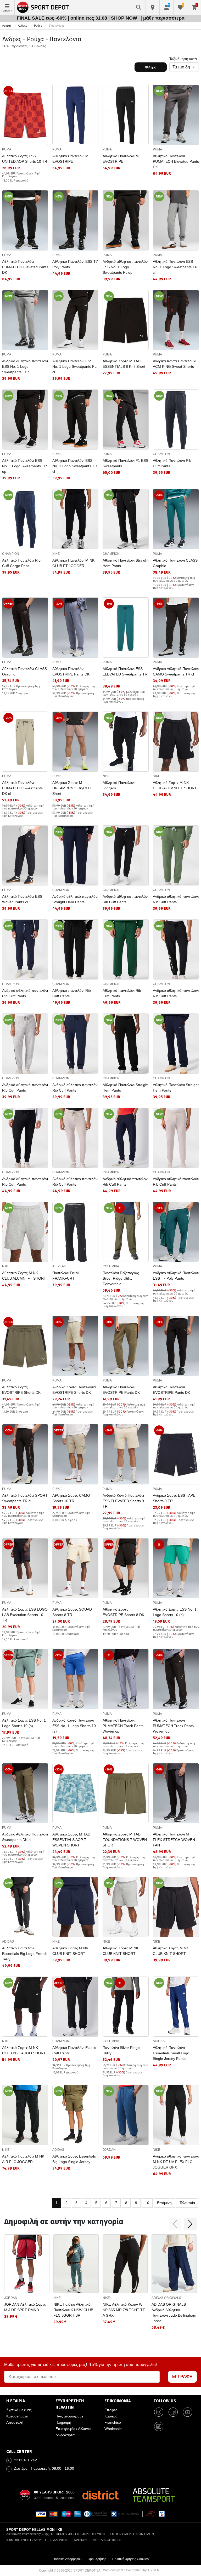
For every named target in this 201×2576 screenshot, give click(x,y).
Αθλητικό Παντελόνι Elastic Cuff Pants (74, 2050)
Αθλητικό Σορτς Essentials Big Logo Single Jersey (74, 2159)
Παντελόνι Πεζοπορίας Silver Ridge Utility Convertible (121, 1278)
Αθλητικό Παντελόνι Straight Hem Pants (125, 563)
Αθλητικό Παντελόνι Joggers (119, 785)
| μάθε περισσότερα (163, 18)
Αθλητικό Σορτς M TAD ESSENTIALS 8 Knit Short (124, 364)
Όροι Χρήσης (97, 2559)
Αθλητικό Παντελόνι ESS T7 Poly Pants (75, 264)
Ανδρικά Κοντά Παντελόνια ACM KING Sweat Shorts (175, 364)
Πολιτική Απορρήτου (67, 2559)
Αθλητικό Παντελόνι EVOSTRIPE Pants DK (71, 671)
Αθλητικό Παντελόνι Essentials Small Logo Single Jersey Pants (171, 2053)
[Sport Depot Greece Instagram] (159, 2412)
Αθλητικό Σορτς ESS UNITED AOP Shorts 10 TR (25, 159)
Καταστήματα (17, 2416)
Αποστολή (15, 2422)
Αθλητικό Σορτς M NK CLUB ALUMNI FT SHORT (175, 785)
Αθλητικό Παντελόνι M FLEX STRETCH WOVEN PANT (174, 1840)
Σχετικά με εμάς (19, 2410)
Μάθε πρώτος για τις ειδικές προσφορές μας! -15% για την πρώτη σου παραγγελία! (80, 2365)
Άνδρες (22, 26)
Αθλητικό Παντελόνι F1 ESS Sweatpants (125, 463)
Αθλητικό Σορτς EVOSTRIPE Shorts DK (21, 1390)
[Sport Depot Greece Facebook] (173, 2412)
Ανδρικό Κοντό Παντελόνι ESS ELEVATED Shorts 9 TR (123, 1501)
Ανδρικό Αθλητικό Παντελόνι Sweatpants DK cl (25, 1837)
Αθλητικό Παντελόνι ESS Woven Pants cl (22, 899)
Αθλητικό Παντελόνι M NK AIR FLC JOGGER (23, 2159)
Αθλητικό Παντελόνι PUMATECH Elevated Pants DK (176, 161)
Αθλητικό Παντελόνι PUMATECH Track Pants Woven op (123, 1726)
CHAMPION (161, 454)
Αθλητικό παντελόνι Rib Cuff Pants (72, 993)
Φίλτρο (151, 67)
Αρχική (6, 26)
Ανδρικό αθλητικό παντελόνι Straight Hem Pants (75, 899)
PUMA (7, 149)
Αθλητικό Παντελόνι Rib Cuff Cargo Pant (21, 563)
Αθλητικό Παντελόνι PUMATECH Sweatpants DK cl (22, 788)
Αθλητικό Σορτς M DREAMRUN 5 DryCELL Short (72, 788)
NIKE (56, 554)
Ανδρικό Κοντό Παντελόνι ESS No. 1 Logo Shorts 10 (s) (74, 1726)
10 (147, 2203)
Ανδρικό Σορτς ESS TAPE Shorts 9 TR (174, 1498)
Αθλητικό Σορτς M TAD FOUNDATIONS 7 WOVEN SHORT (125, 1840)
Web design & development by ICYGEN (131, 2570)
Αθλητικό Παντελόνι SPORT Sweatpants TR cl (25, 1498)
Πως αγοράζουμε (69, 2416)
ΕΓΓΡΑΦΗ (182, 2377)
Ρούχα (38, 26)
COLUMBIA (111, 1266)
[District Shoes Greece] (100, 2495)
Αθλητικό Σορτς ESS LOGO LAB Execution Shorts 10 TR (25, 1615)
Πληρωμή (63, 2422)
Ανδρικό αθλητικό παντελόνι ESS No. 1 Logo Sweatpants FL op (125, 267)
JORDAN (109, 2150)
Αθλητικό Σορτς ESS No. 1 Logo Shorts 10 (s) (175, 1612)
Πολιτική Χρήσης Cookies (130, 2559)
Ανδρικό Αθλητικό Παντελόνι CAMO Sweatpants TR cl (176, 671)
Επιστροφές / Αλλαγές (73, 2429)
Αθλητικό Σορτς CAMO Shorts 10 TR (71, 1498)
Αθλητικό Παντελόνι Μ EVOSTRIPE (70, 159)
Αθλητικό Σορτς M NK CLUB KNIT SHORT (70, 1951)
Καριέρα (111, 2416)
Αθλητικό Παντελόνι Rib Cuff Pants (172, 463)
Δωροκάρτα (65, 2435)
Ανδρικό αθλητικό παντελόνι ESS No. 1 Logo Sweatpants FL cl (25, 366)
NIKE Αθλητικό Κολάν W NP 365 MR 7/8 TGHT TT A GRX (124, 2310)
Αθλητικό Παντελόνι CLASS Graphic (175, 563)
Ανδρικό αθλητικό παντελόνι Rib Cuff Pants (125, 899)
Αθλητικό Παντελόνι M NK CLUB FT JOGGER (73, 563)
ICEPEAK (59, 1266)
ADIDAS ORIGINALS (166, 2298)
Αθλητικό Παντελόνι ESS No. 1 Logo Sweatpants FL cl (74, 366)
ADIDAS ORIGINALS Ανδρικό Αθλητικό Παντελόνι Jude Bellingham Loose (174, 2313)
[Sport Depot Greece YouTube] (188, 2412)
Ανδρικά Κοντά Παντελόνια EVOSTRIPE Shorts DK (74, 1390)
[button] (175, 2224)
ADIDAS (8, 1942)
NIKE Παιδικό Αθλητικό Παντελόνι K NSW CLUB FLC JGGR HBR (73, 2310)
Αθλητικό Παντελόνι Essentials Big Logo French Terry (25, 1954)
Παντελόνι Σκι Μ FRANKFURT (66, 1276)
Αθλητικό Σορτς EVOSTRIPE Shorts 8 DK (123, 1612)
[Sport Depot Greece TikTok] (159, 2426)
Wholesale (113, 2429)
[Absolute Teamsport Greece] (154, 2495)
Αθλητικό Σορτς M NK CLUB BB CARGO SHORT (24, 2050)
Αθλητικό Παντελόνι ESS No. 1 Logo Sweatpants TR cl (175, 267)
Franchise (113, 2422)
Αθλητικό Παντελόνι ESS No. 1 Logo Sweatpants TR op (24, 466)
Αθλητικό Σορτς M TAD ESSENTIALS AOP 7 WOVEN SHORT (71, 1840)
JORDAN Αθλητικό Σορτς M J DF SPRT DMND (25, 2307)
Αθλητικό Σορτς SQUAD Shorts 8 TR (72, 1612)
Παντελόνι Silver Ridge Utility (121, 2050)
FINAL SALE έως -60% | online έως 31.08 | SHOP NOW (78, 18)
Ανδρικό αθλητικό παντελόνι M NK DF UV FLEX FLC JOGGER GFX (176, 2162)
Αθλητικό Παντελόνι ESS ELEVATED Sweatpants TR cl (125, 674)
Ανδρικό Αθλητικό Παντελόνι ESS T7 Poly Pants (176, 1276)
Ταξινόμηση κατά (183, 59)
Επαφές (111, 2410)
